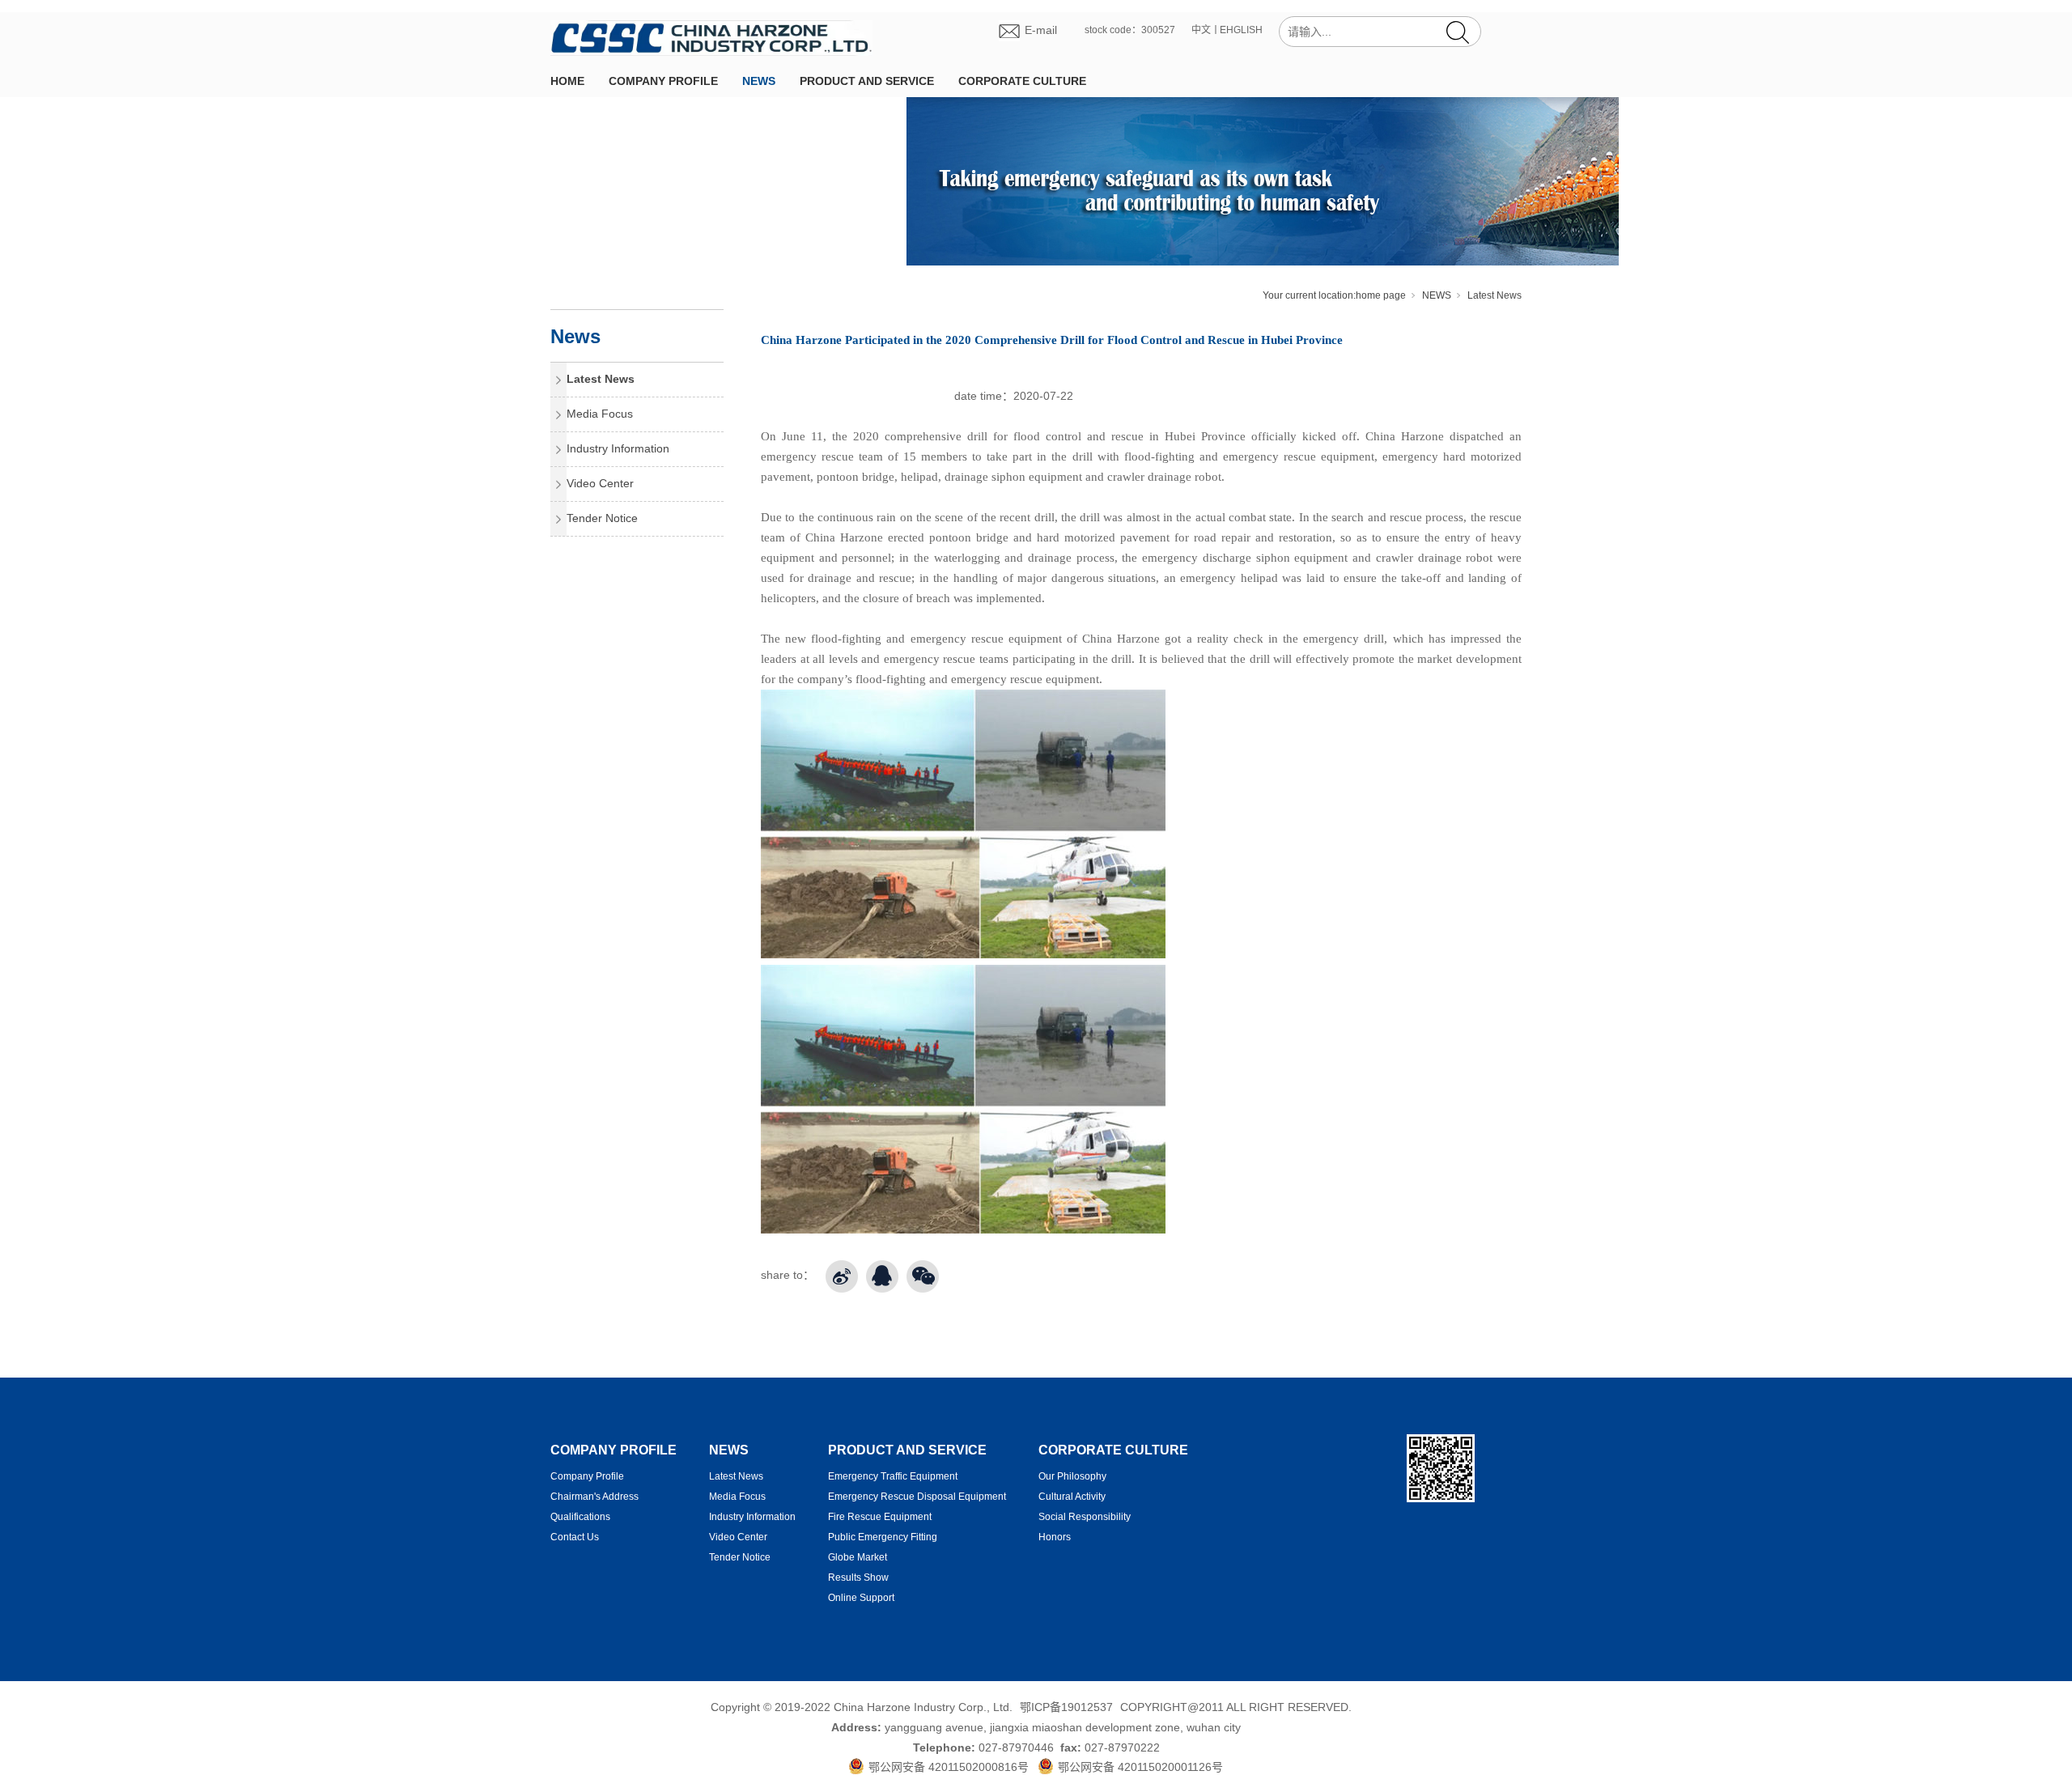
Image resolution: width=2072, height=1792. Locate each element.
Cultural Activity (1072, 1497)
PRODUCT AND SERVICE (867, 81)
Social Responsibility (1085, 1517)
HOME (567, 81)
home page (1381, 295)
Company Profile (587, 1476)
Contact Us (575, 1537)
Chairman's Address (594, 1497)
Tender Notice (602, 518)
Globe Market (858, 1557)
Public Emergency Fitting (883, 1537)
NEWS (759, 81)
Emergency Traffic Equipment (893, 1476)
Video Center (600, 483)
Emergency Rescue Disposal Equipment (917, 1497)
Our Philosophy (1072, 1476)
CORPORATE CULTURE (1022, 81)
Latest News (1495, 295)
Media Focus (600, 414)
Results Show (858, 1578)
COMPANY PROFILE (663, 81)
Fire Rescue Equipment (880, 1517)
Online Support (861, 1598)
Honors (1055, 1537)
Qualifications (580, 1517)
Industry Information (618, 448)
